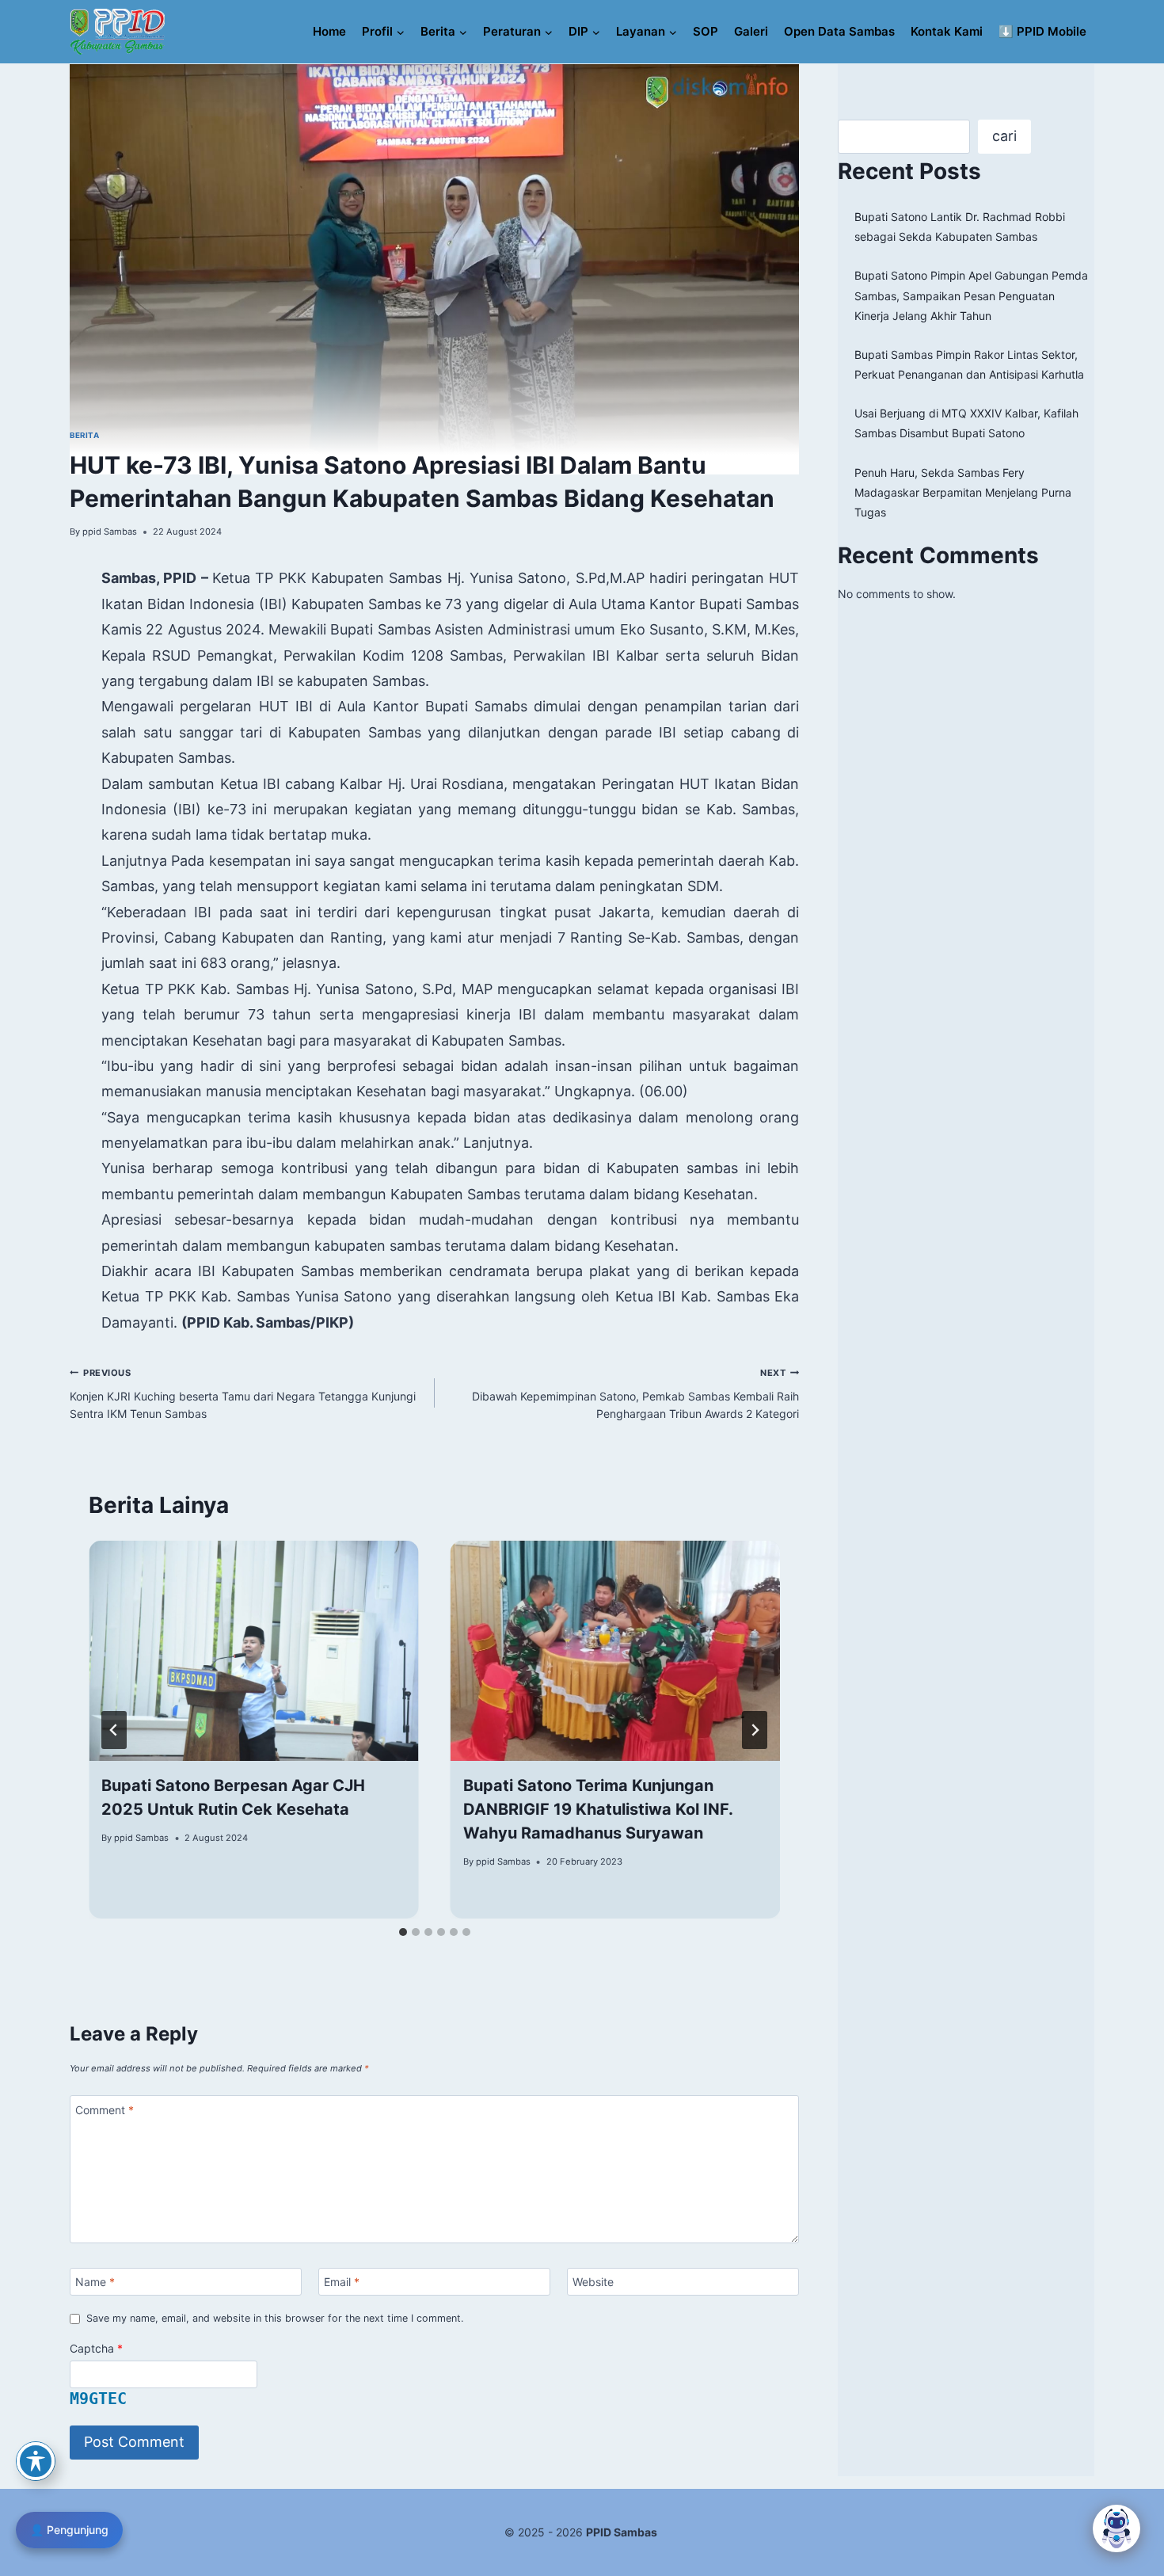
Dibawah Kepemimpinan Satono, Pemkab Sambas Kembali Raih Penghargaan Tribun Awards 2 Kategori (635, 1393)
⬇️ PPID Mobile (1042, 31)
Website (593, 2282)
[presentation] (254, 1651)
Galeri (751, 31)
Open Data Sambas (839, 31)
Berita (84, 435)
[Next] (755, 1730)
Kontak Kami (947, 31)
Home (329, 31)
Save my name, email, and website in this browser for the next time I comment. (275, 2318)
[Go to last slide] (114, 1730)
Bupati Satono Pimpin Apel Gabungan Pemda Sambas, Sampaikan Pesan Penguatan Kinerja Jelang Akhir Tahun (971, 295)
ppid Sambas (110, 532)
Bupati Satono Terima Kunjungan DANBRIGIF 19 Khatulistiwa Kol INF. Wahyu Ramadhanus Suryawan (598, 1809)
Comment (105, 2110)
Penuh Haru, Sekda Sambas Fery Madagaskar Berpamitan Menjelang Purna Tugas (963, 492)
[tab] (403, 1932)
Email (342, 2282)
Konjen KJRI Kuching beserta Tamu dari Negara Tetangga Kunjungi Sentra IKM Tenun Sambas (243, 1393)
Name (95, 2282)
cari (1004, 136)
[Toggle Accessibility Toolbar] (36, 2461)
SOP (706, 31)
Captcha (96, 2348)
